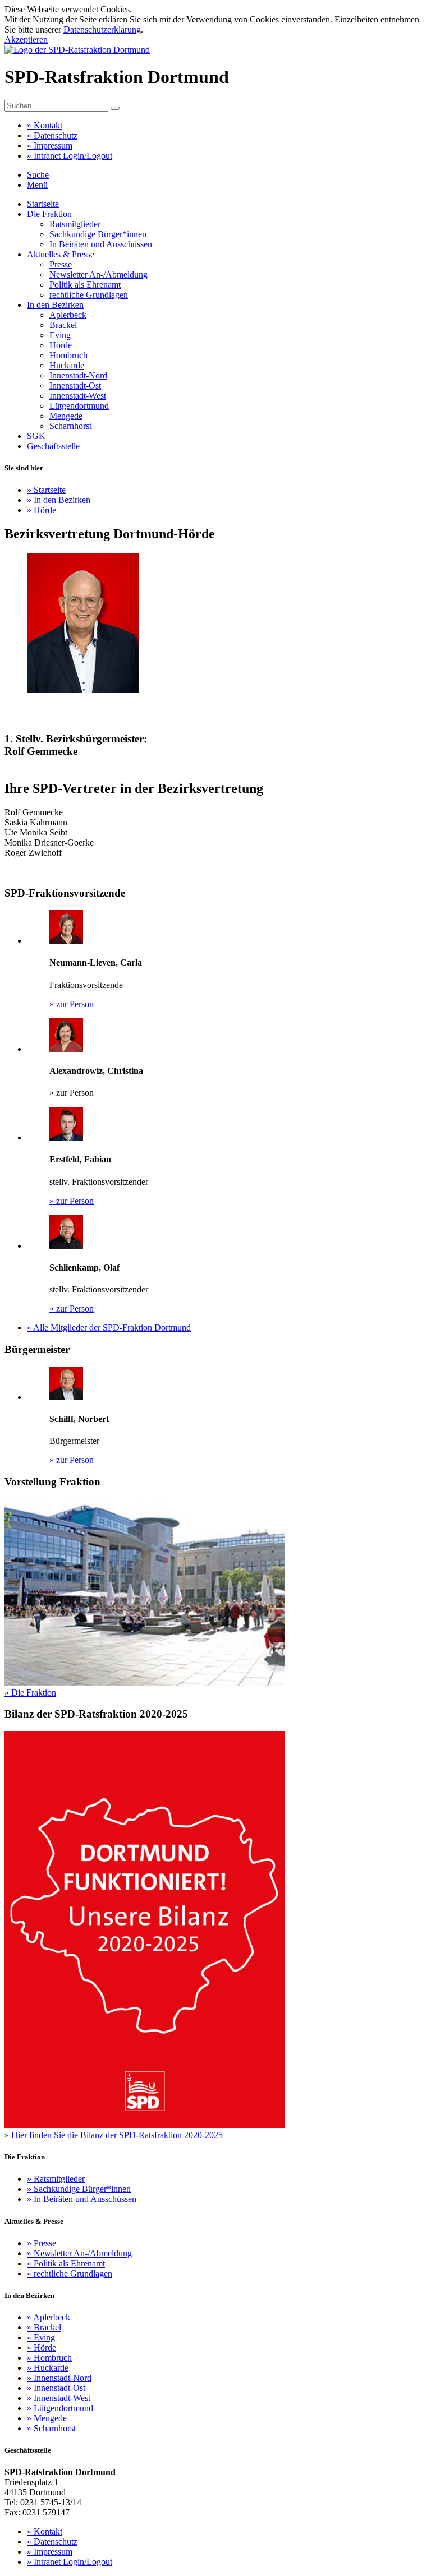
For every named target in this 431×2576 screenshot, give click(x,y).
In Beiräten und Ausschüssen (101, 244)
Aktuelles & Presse (61, 254)
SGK (36, 436)
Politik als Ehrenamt (85, 285)
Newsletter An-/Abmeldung (98, 274)
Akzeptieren (26, 40)
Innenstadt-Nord (78, 375)
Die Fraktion (49, 214)
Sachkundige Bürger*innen (98, 234)
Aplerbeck (68, 315)
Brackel (63, 325)
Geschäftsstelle (53, 446)
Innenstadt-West (78, 396)
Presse (61, 264)
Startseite (43, 204)
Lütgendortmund (79, 406)
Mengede (66, 416)
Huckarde (67, 365)
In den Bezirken (55, 305)
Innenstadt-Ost (75, 386)
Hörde (61, 345)
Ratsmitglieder (75, 224)
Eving (60, 335)
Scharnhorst (70, 426)
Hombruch (68, 355)
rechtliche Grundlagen (89, 295)
